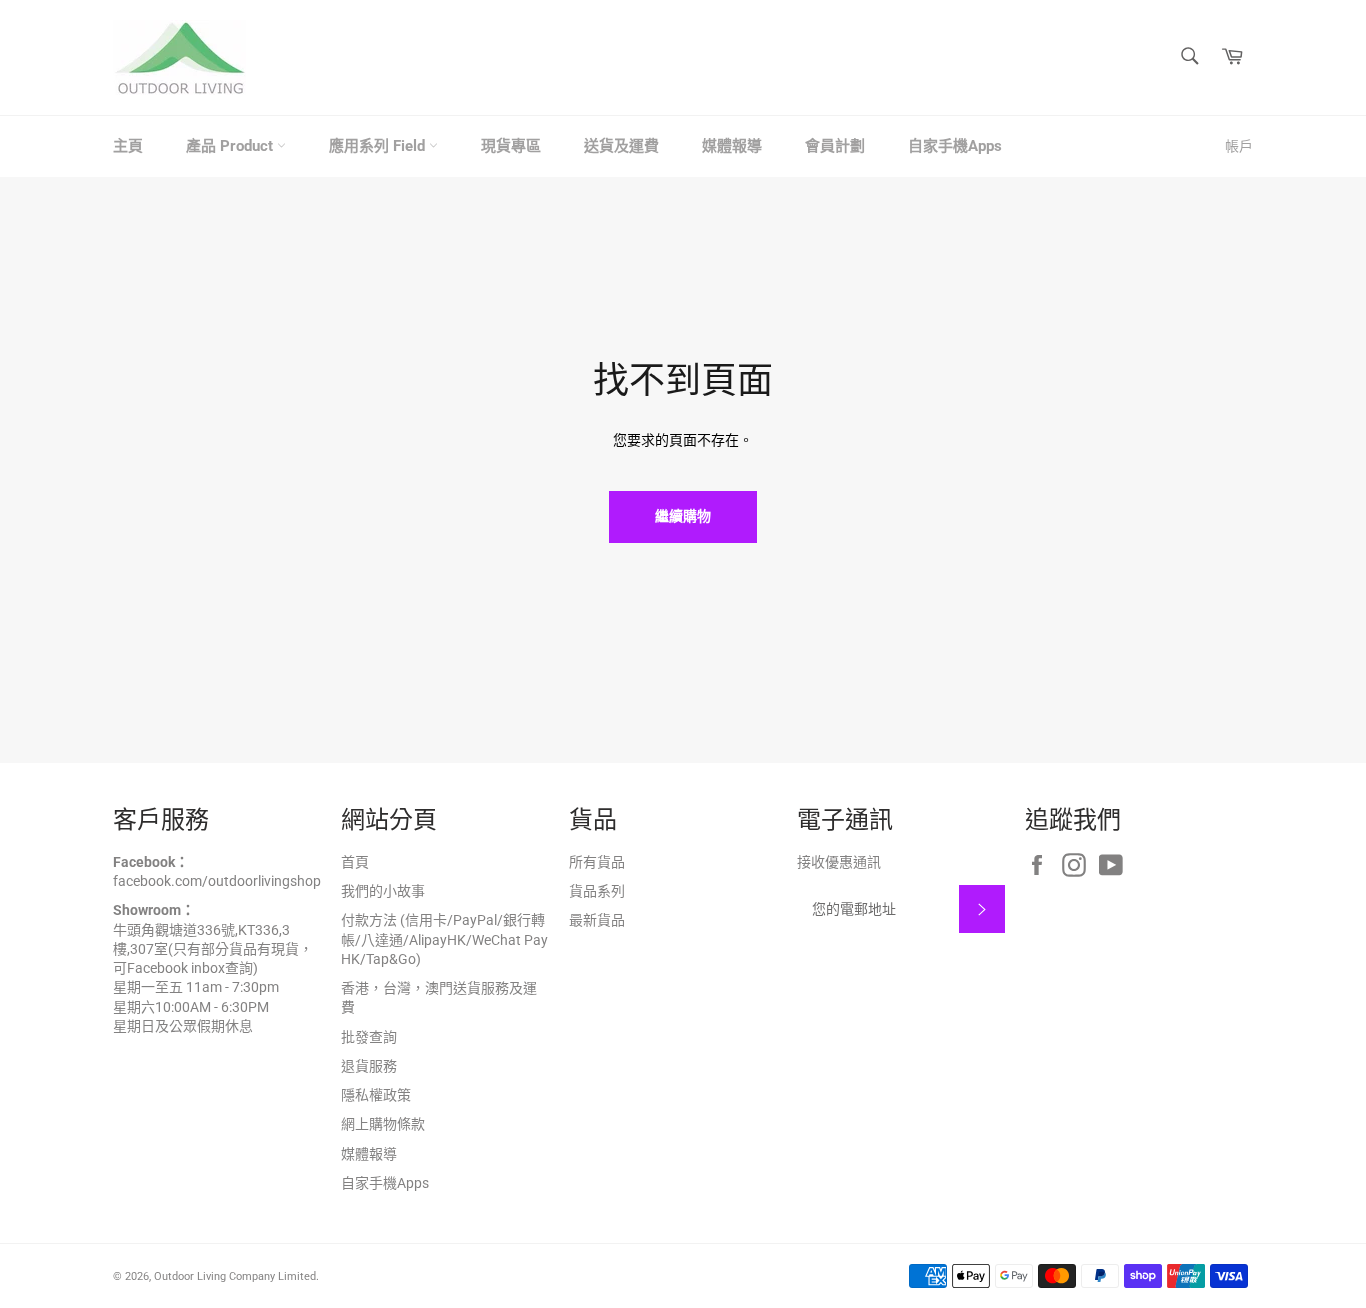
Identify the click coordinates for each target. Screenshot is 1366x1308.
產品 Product (231, 146)
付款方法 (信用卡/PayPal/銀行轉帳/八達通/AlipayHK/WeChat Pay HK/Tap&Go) (444, 939)
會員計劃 (835, 146)
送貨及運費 (621, 146)
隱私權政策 (376, 1095)
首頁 (355, 862)
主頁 (128, 146)
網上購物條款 (383, 1124)
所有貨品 (597, 862)
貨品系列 (597, 891)
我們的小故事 (383, 891)
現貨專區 (511, 146)
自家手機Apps (955, 146)
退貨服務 (369, 1066)
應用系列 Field (379, 146)
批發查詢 (369, 1037)
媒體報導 (732, 146)
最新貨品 (597, 920)
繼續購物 (683, 516)
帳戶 (1239, 146)
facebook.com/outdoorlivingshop (217, 881)
